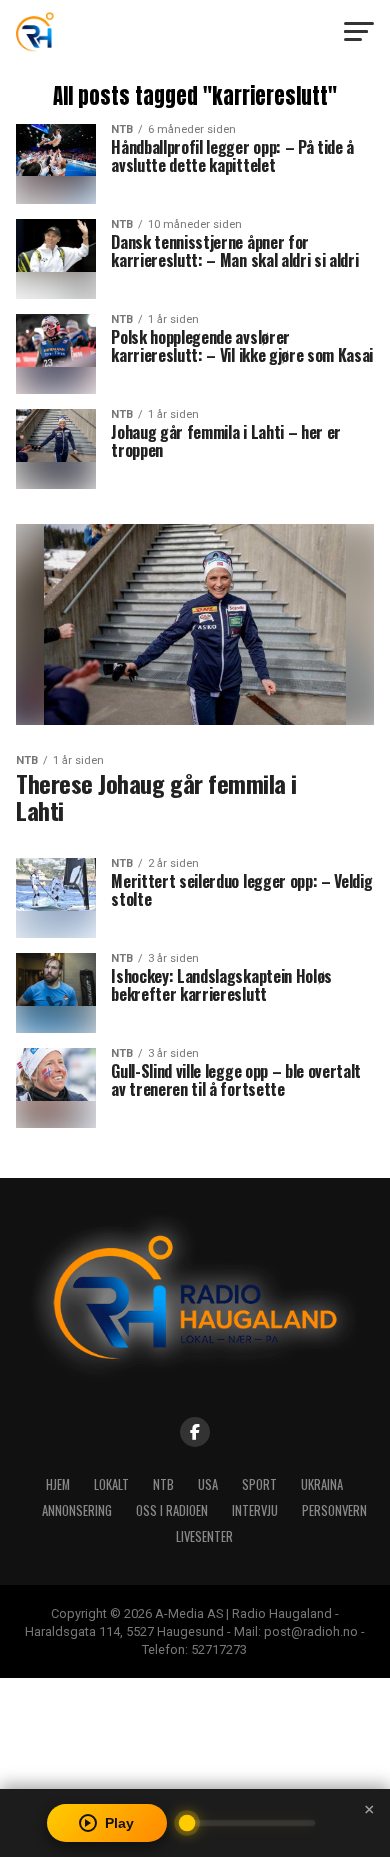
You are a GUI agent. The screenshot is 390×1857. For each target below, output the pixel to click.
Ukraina (322, 1484)
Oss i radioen (172, 1510)
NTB (163, 1484)
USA (208, 1484)
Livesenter (204, 1536)
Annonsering (77, 1510)
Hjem (58, 1484)
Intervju (255, 1510)
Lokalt (111, 1484)
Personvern (334, 1510)
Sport (259, 1484)
